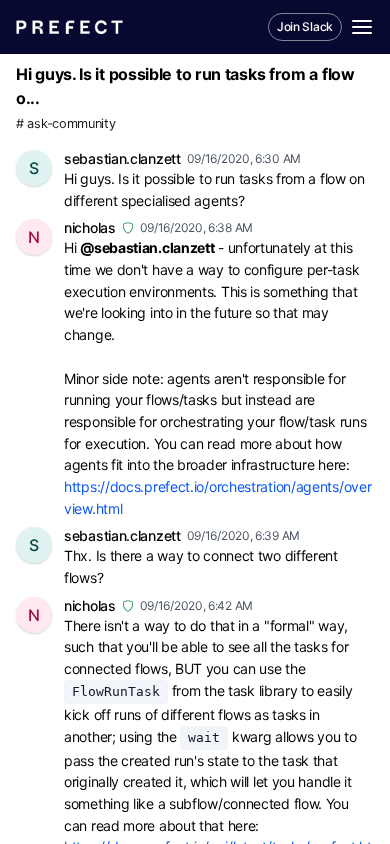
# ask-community (66, 123)
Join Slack (305, 26)
